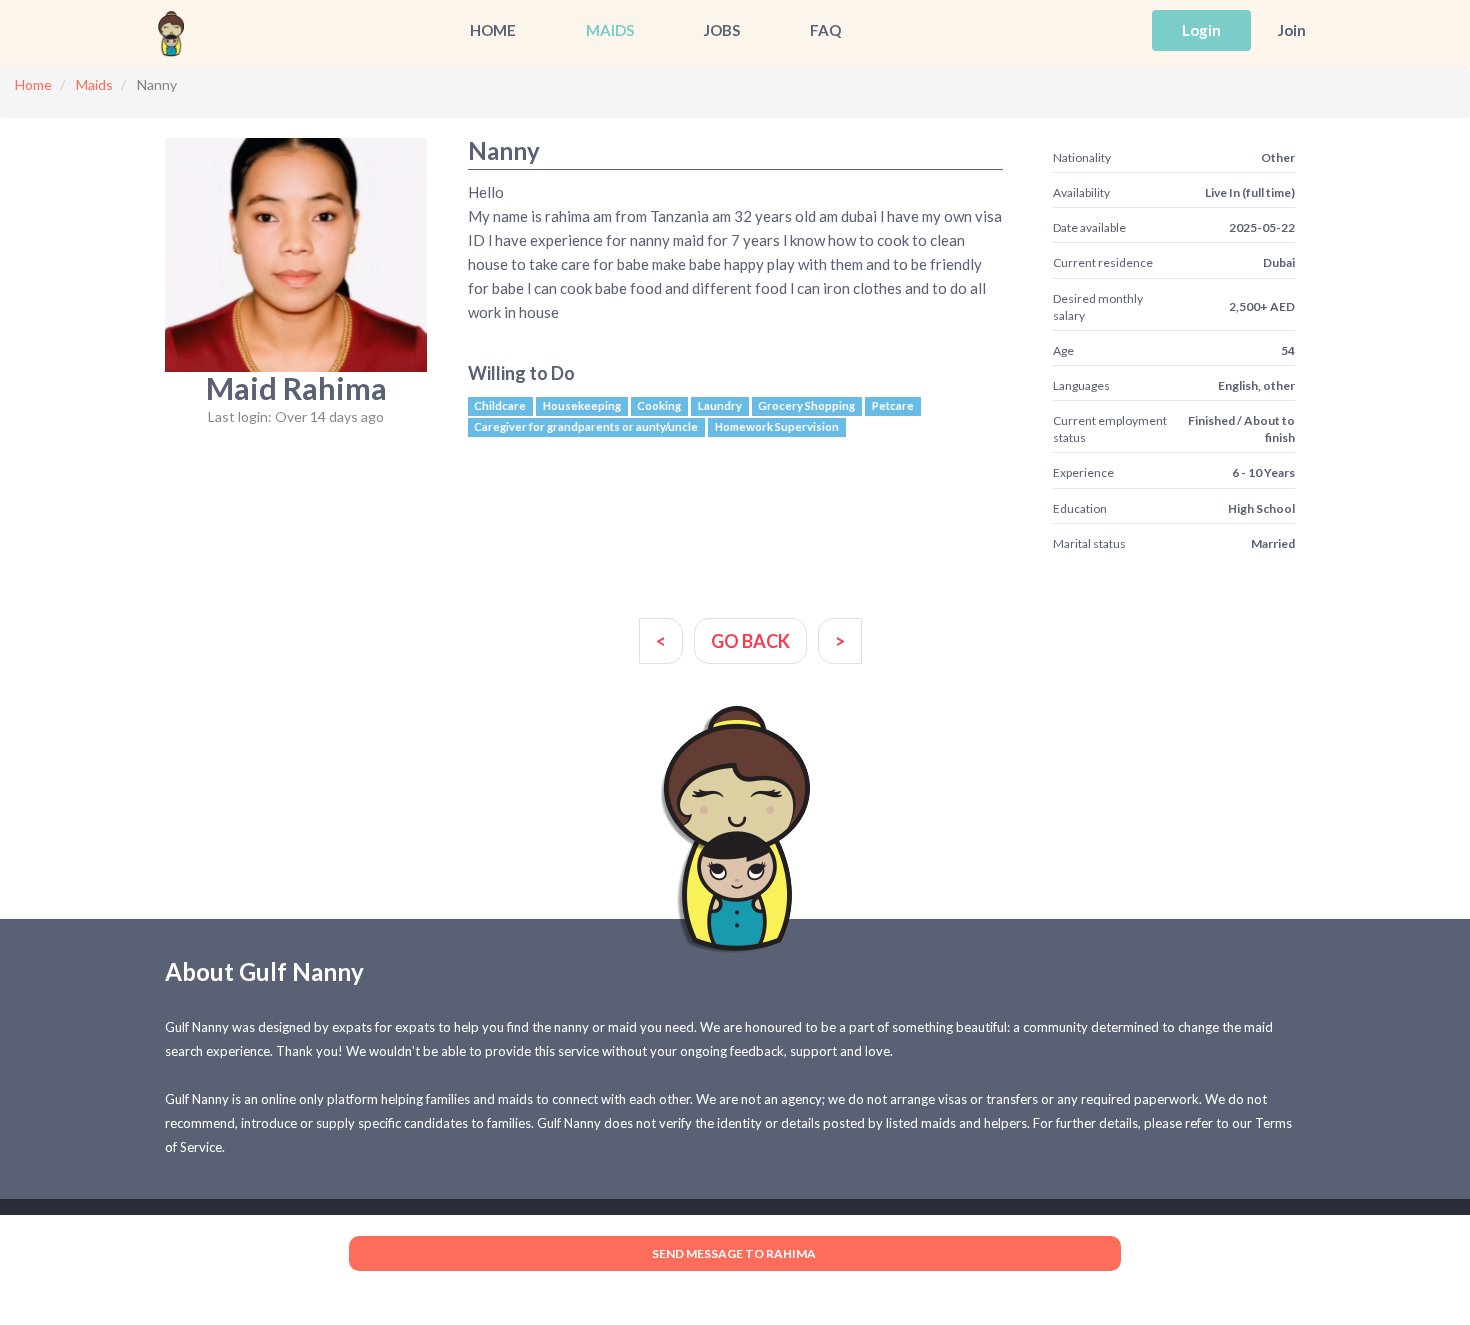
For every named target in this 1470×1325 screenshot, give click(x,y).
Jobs (722, 30)
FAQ (825, 30)
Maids (610, 30)
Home (493, 30)
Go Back (750, 641)
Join (1292, 30)
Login (1201, 30)
